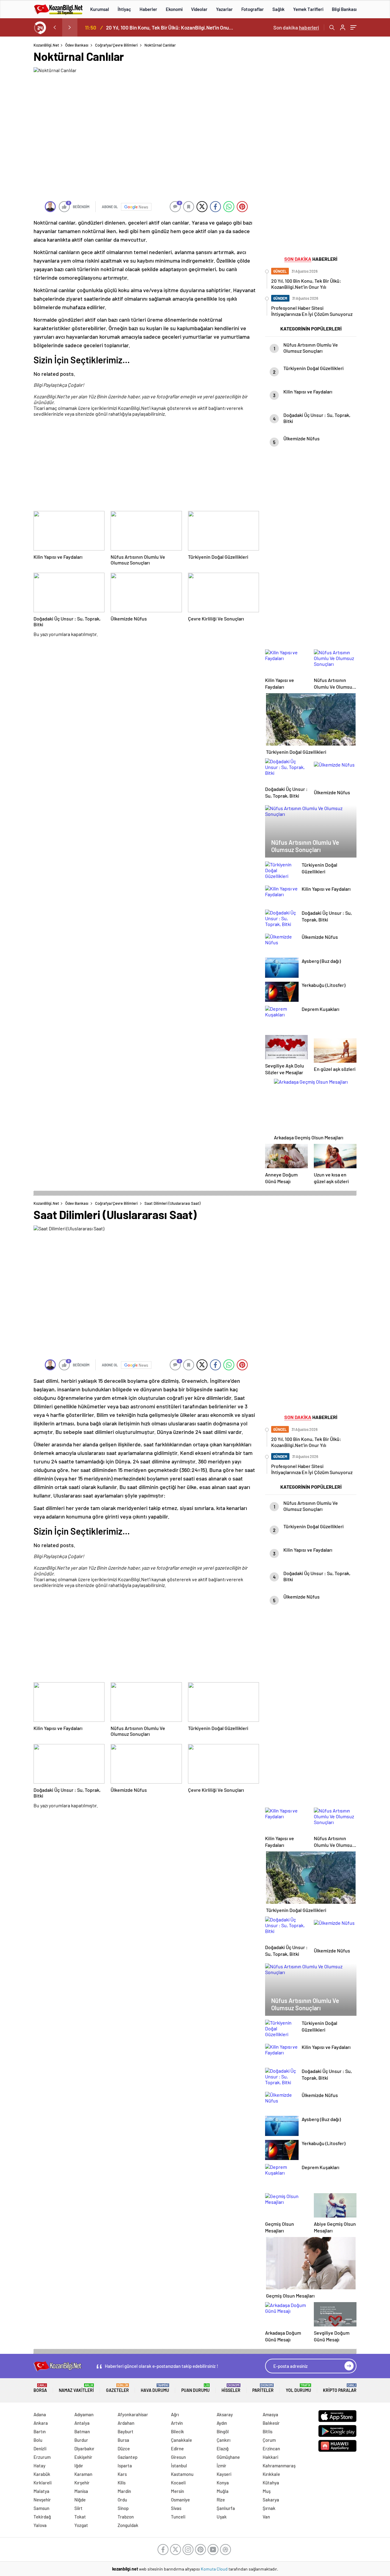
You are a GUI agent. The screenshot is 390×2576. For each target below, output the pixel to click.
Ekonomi (174, 9)
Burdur (81, 2440)
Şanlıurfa (226, 2508)
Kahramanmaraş (279, 2466)
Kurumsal (100, 9)
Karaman (83, 2474)
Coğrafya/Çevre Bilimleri (116, 45)
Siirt (78, 2508)
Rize (221, 2500)
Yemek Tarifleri (308, 9)
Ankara (41, 2423)
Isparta (125, 2466)
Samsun (41, 2508)
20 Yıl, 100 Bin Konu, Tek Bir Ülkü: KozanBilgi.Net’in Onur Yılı (170, 27)
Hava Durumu (155, 2388)
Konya (223, 2483)
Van (266, 2517)
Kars (122, 2474)
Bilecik (177, 2431)
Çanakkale (181, 2440)
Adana (40, 2414)
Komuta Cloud (215, 2569)
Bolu (38, 2440)
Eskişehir (83, 2457)
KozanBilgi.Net (46, 45)
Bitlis (268, 2431)
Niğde (80, 2500)
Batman (82, 2431)
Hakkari (270, 2457)
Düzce (124, 2448)
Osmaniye (180, 2500)
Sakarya (271, 2500)
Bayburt (126, 2431)
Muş (267, 2491)
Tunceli (178, 2517)
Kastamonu (182, 2474)
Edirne (177, 2448)
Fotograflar (253, 9)
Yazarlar (224, 9)
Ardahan (126, 2423)
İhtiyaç (124, 9)
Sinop (123, 2508)
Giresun (178, 2457)
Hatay (39, 2466)
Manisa (81, 2491)
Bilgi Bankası (344, 9)
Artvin (177, 2423)
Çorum (269, 2440)
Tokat (80, 2517)
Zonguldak (128, 2525)
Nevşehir (42, 2500)
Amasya (270, 2414)
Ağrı (175, 2414)
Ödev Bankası (77, 45)
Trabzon (126, 2517)
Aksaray (225, 2414)
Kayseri (224, 2474)
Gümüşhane (228, 2457)
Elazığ (223, 2448)
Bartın (40, 2431)
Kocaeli (178, 2483)
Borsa (40, 2388)
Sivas (176, 2508)
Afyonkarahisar (133, 2414)
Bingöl (223, 2431)
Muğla (223, 2491)
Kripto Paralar (340, 2388)
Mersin (177, 2491)
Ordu (122, 2500)
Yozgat (81, 2525)
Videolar (199, 9)
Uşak (222, 2517)
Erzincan (271, 2448)
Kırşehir (82, 2483)
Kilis (122, 2483)
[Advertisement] (146, 465)
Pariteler (263, 2388)
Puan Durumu (195, 2388)
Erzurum (42, 2457)
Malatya (41, 2491)
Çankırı (223, 2440)
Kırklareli (43, 2483)
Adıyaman (84, 2414)
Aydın (222, 2423)
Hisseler (231, 2388)
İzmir (222, 2466)
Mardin (124, 2491)
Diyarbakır (84, 2448)
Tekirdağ (42, 2517)
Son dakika (296, 27)
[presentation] (55, 27)
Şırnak (269, 2508)
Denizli (40, 2448)
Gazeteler (117, 2388)
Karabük (42, 2474)
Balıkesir (271, 2423)
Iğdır (79, 2466)
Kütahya (271, 2483)
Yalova (40, 2525)
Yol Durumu (298, 2388)
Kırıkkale (271, 2474)
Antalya (82, 2423)
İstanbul (179, 2466)
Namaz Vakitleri (76, 2388)
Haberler (148, 9)
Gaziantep (128, 2457)
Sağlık (278, 9)
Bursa (123, 2440)
